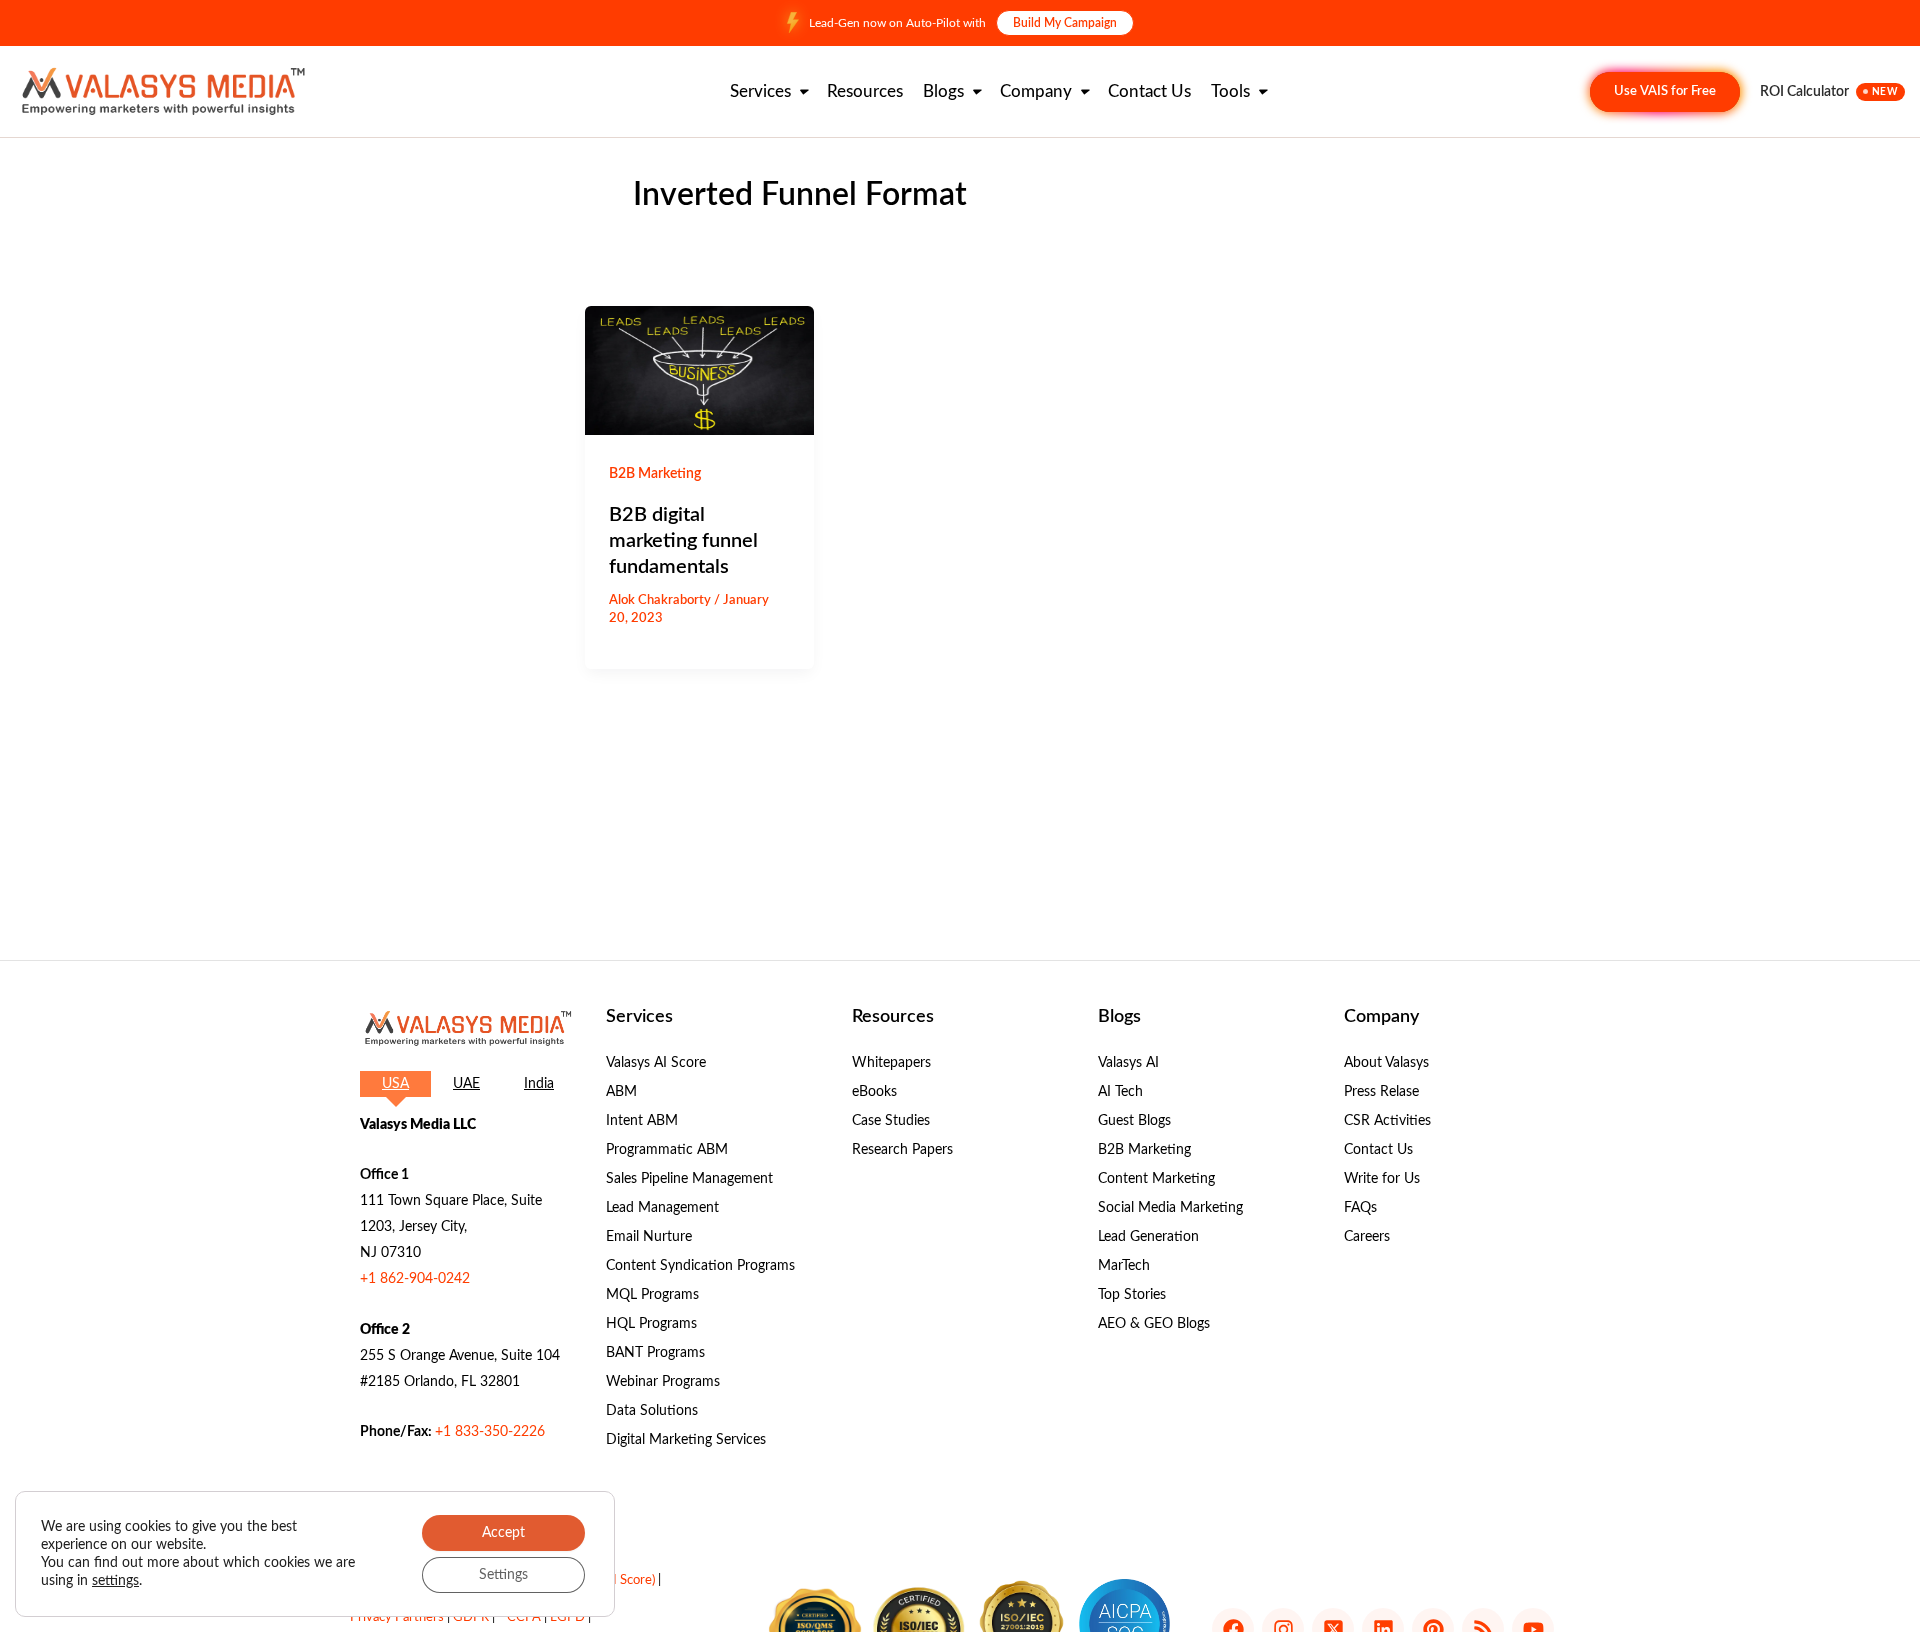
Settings (503, 1575)
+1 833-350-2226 (490, 1432)
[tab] (395, 1084)
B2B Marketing (655, 474)
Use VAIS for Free (1665, 91)
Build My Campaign (1065, 23)
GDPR (471, 1617)
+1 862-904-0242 (415, 1279)
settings (115, 1581)
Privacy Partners (397, 1617)
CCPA (524, 1617)
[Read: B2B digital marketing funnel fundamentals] (699, 370)
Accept (503, 1533)
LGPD (567, 1617)
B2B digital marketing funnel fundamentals (683, 541)
